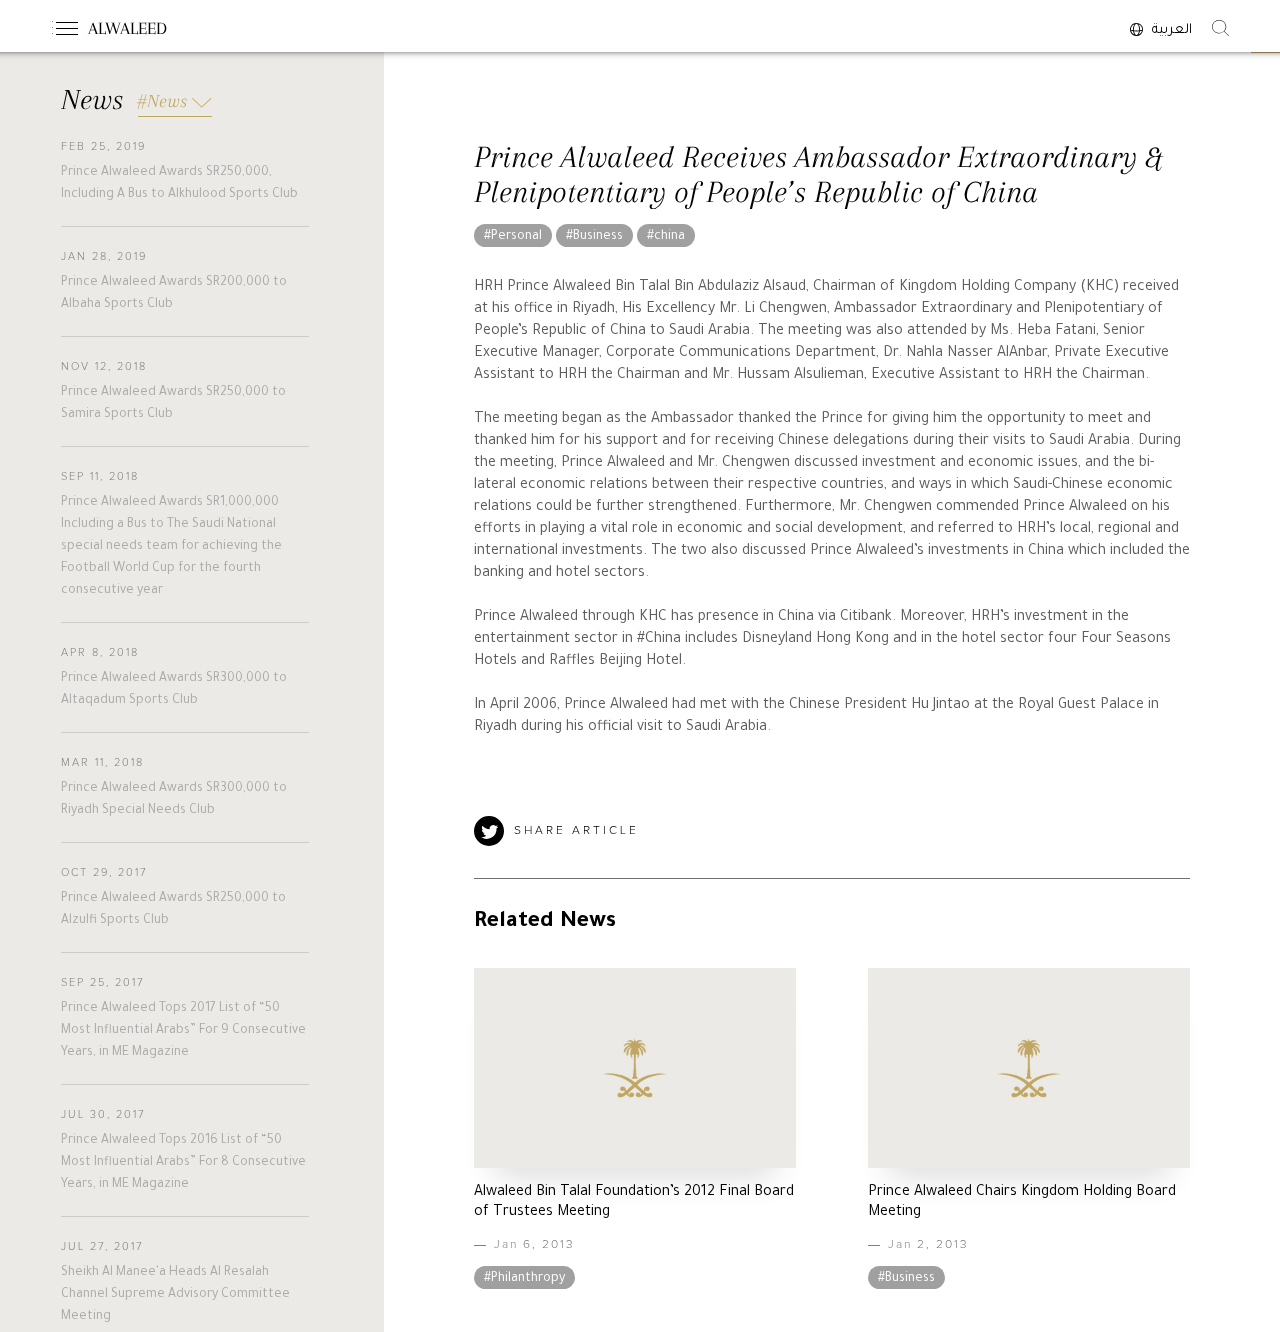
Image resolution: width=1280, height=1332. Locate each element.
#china (666, 237)
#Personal (513, 237)
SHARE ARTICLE (576, 831)
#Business (594, 237)
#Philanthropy (524, 1279)
